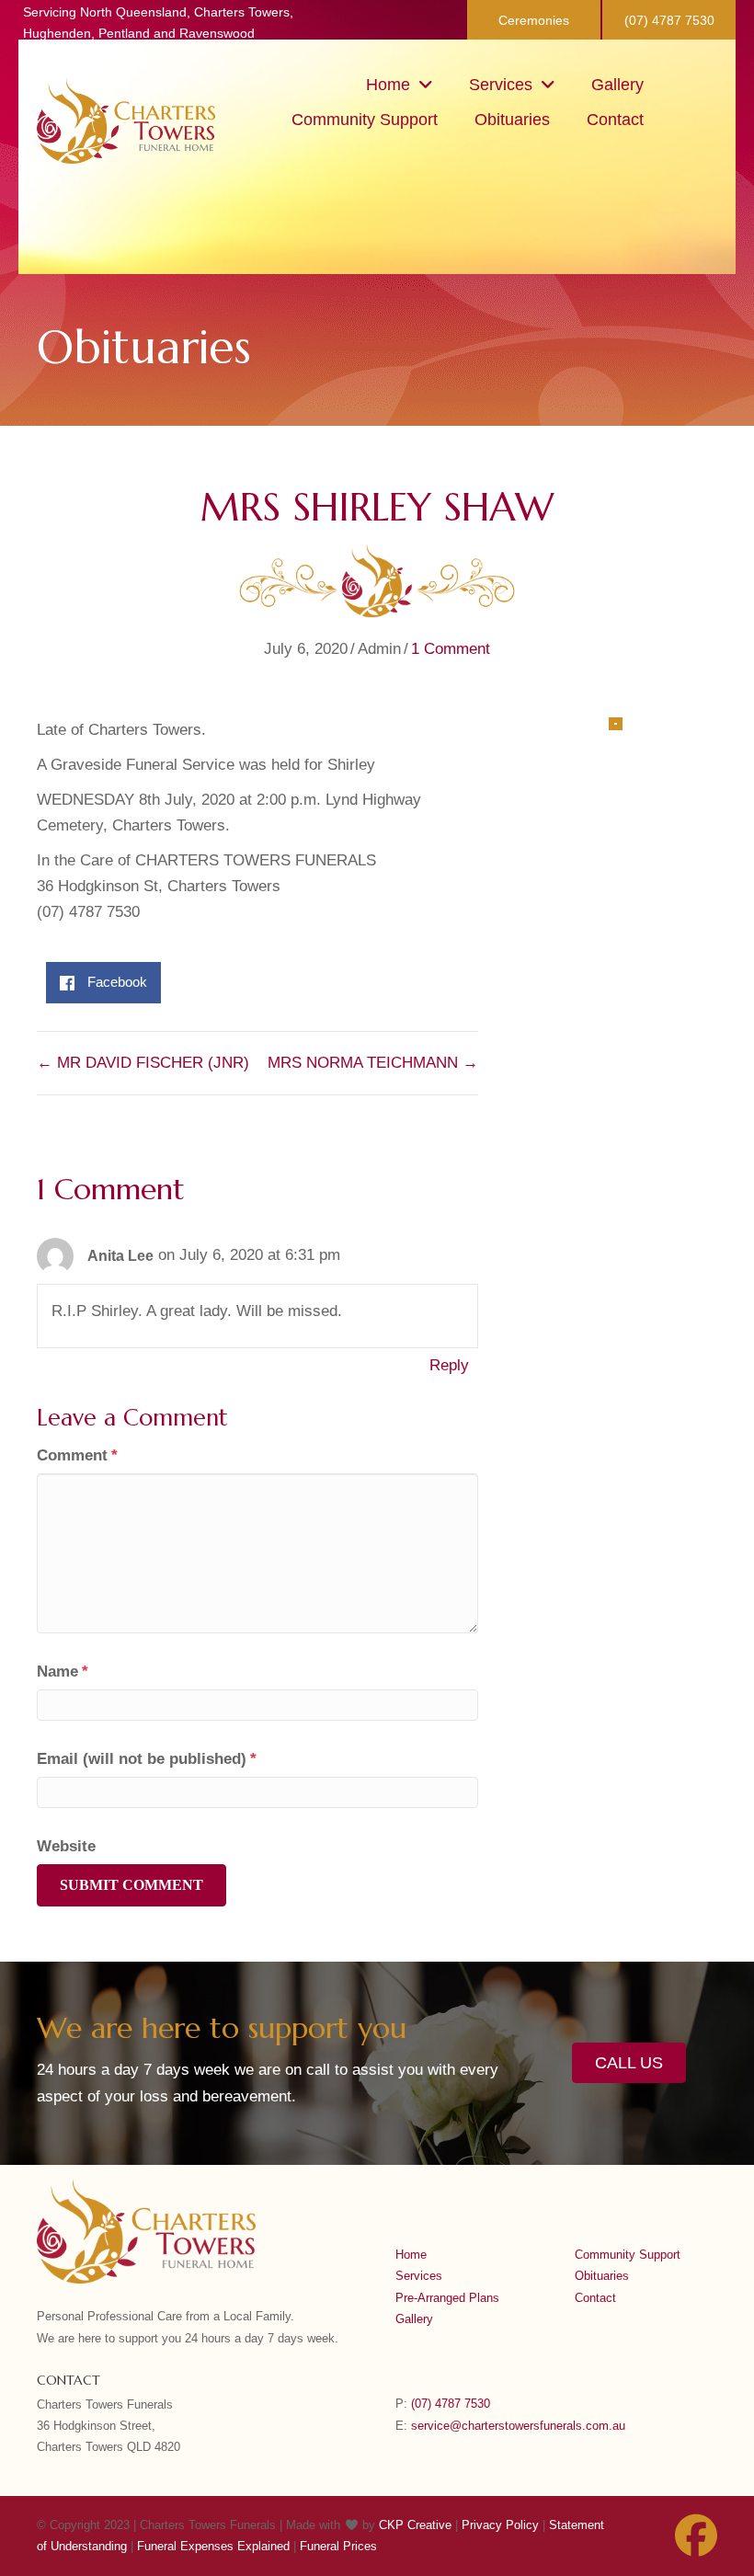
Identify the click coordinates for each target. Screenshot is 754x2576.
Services (419, 2276)
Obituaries (602, 2276)
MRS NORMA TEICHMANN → (373, 1063)
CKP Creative (417, 2525)
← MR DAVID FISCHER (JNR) (143, 1063)
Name (63, 1672)
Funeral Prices (338, 2546)
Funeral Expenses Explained (213, 2546)
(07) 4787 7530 (451, 2404)
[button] (534, 20)
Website (66, 1846)
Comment (77, 1455)
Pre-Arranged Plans (447, 2298)
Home (411, 2255)
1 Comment (451, 649)
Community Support (628, 2255)
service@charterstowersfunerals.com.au (518, 2426)
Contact (595, 2298)
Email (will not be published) (147, 1759)
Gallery (414, 2319)
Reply (449, 1365)
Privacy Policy (500, 2525)
